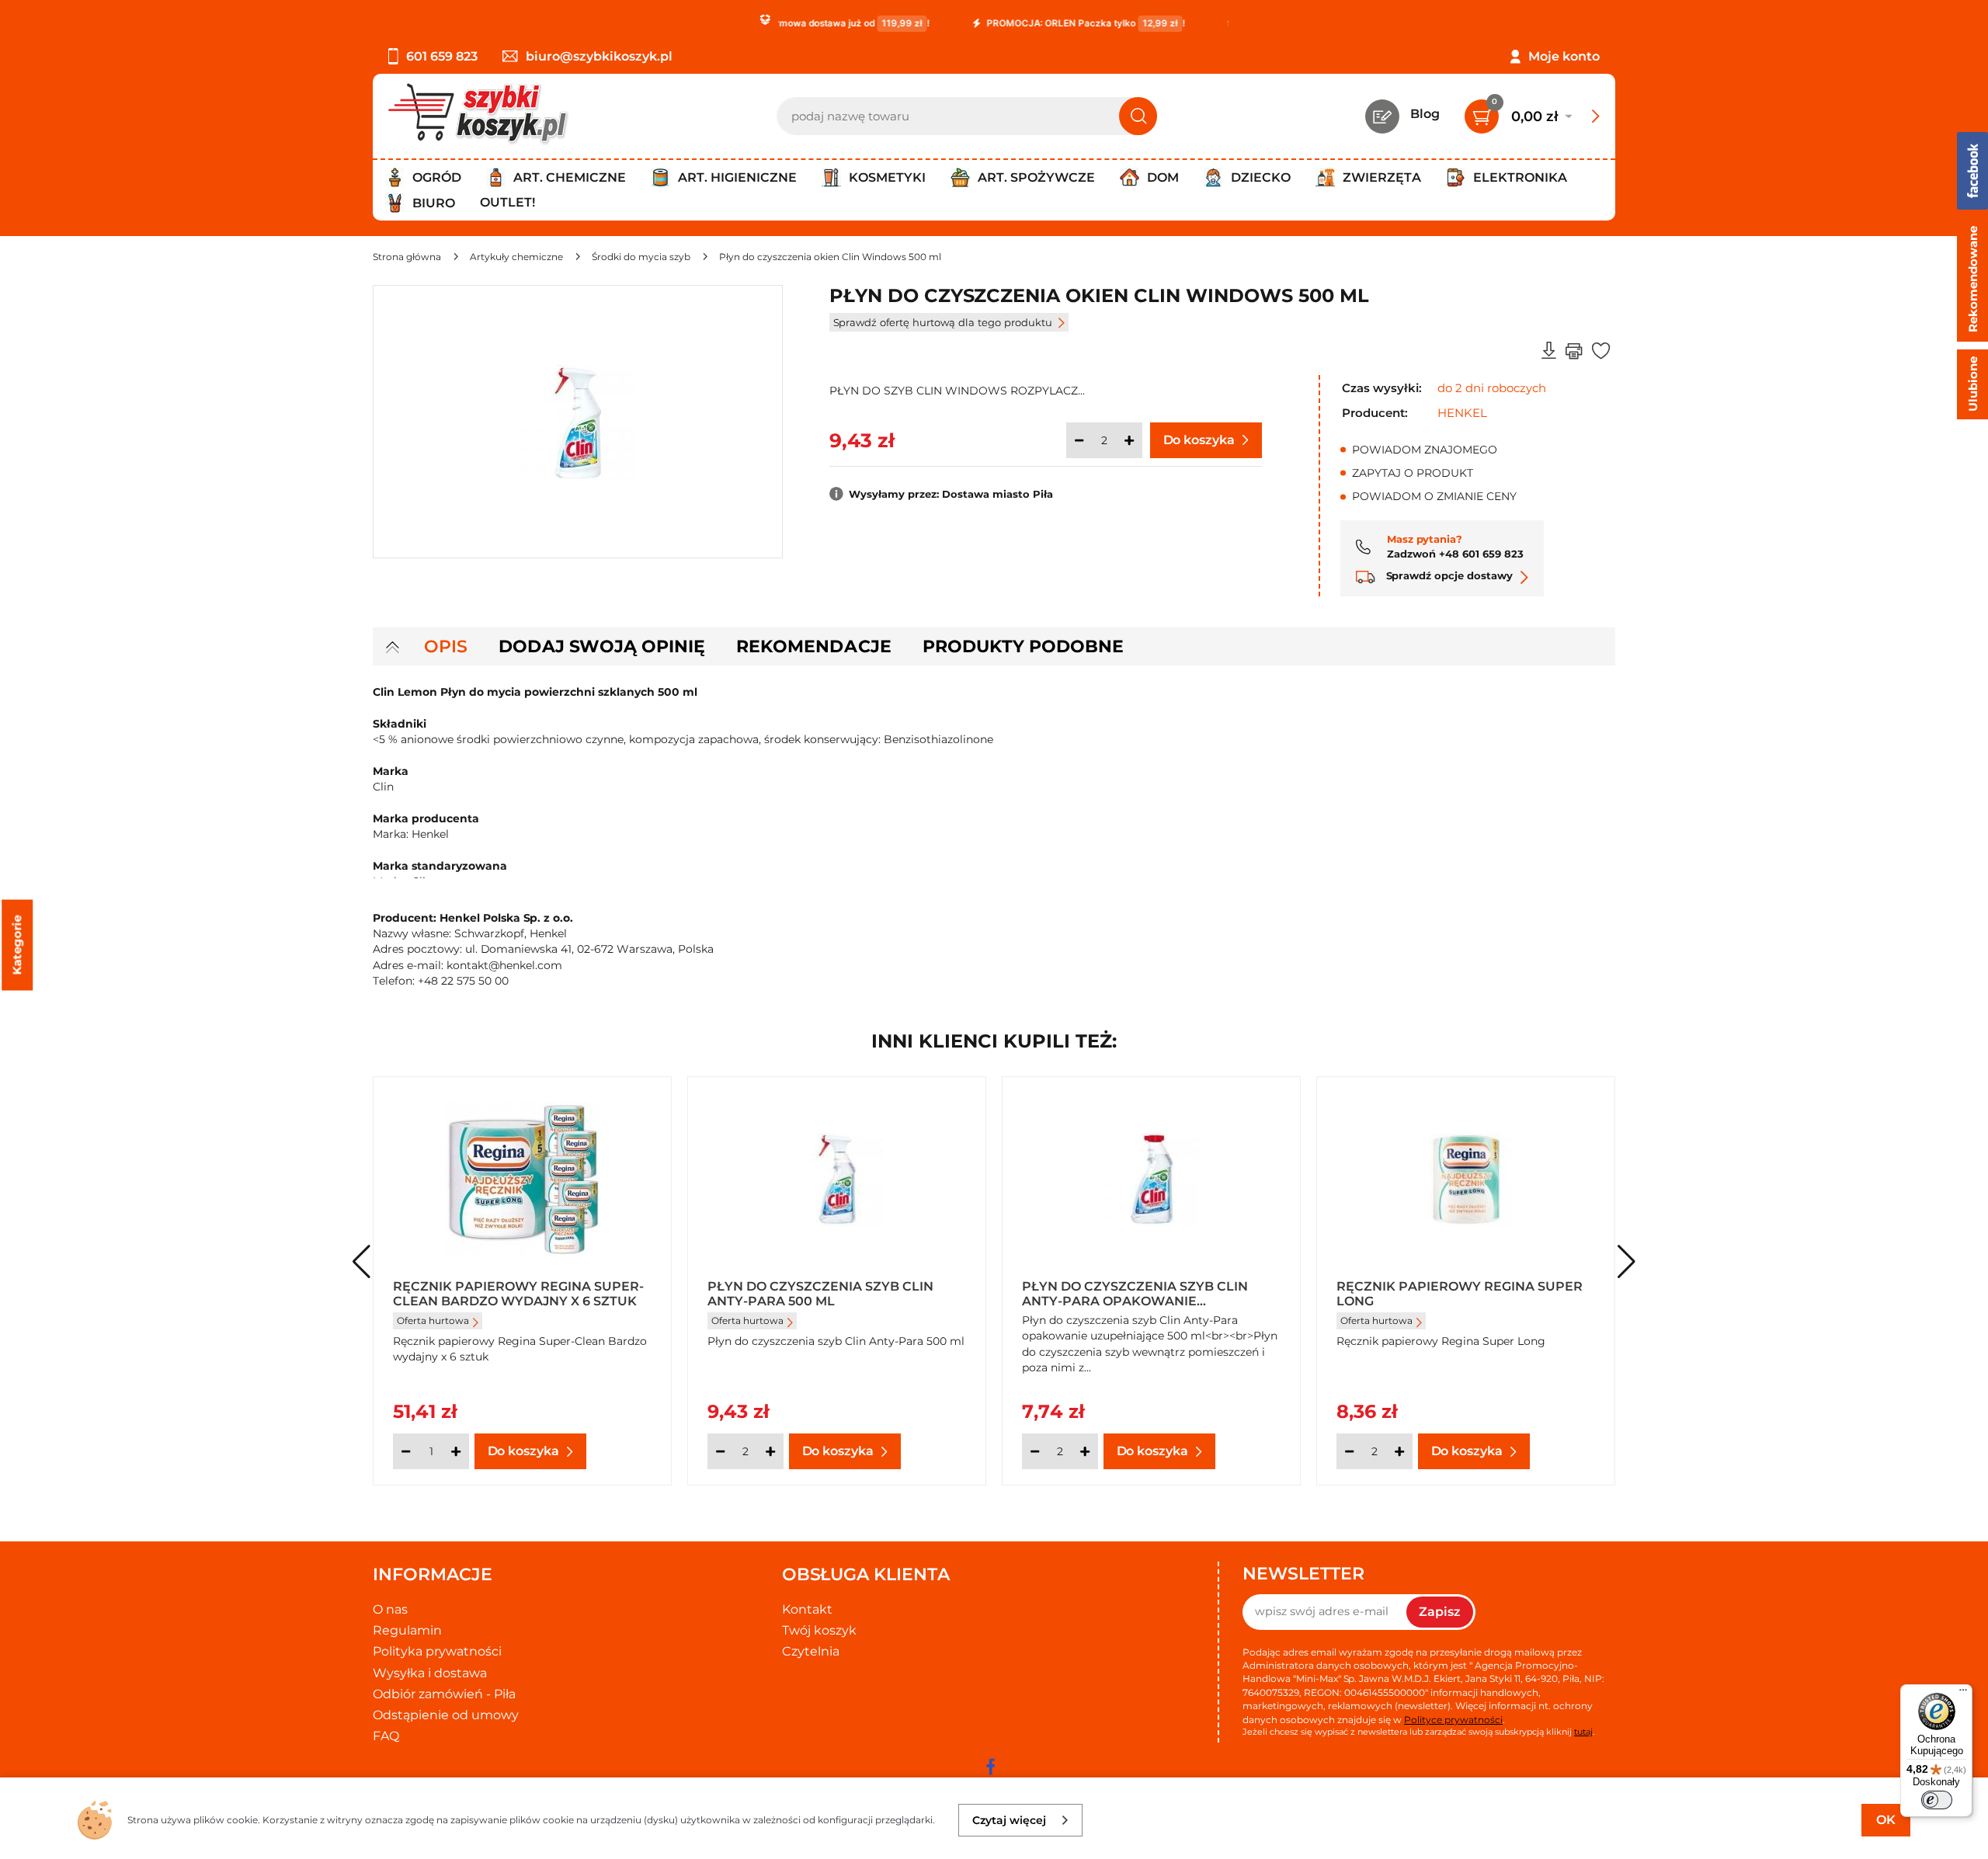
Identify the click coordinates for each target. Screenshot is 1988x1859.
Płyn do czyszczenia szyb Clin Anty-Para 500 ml (820, 1293)
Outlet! (507, 202)
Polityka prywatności (437, 1651)
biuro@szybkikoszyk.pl (599, 56)
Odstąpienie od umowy (446, 1715)
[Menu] (1963, 1694)
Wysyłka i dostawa (430, 1673)
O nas (390, 1609)
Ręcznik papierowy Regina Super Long (1460, 1293)
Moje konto (1564, 56)
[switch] (1937, 1800)
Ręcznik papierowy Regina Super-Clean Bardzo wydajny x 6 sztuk (518, 1293)
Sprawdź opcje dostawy (1448, 575)
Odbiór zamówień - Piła (444, 1694)
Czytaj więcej (1009, 1820)
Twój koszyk (819, 1630)
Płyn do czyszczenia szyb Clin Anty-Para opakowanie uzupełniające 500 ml (1135, 1293)
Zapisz (1440, 1612)
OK (1886, 1820)
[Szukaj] (1138, 116)
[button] (1627, 1262)
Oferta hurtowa (433, 1320)
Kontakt (807, 1609)
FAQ (386, 1736)
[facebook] (990, 1767)
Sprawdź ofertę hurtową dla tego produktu (943, 322)
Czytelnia (811, 1651)
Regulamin (407, 1630)
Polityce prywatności (1453, 1720)
